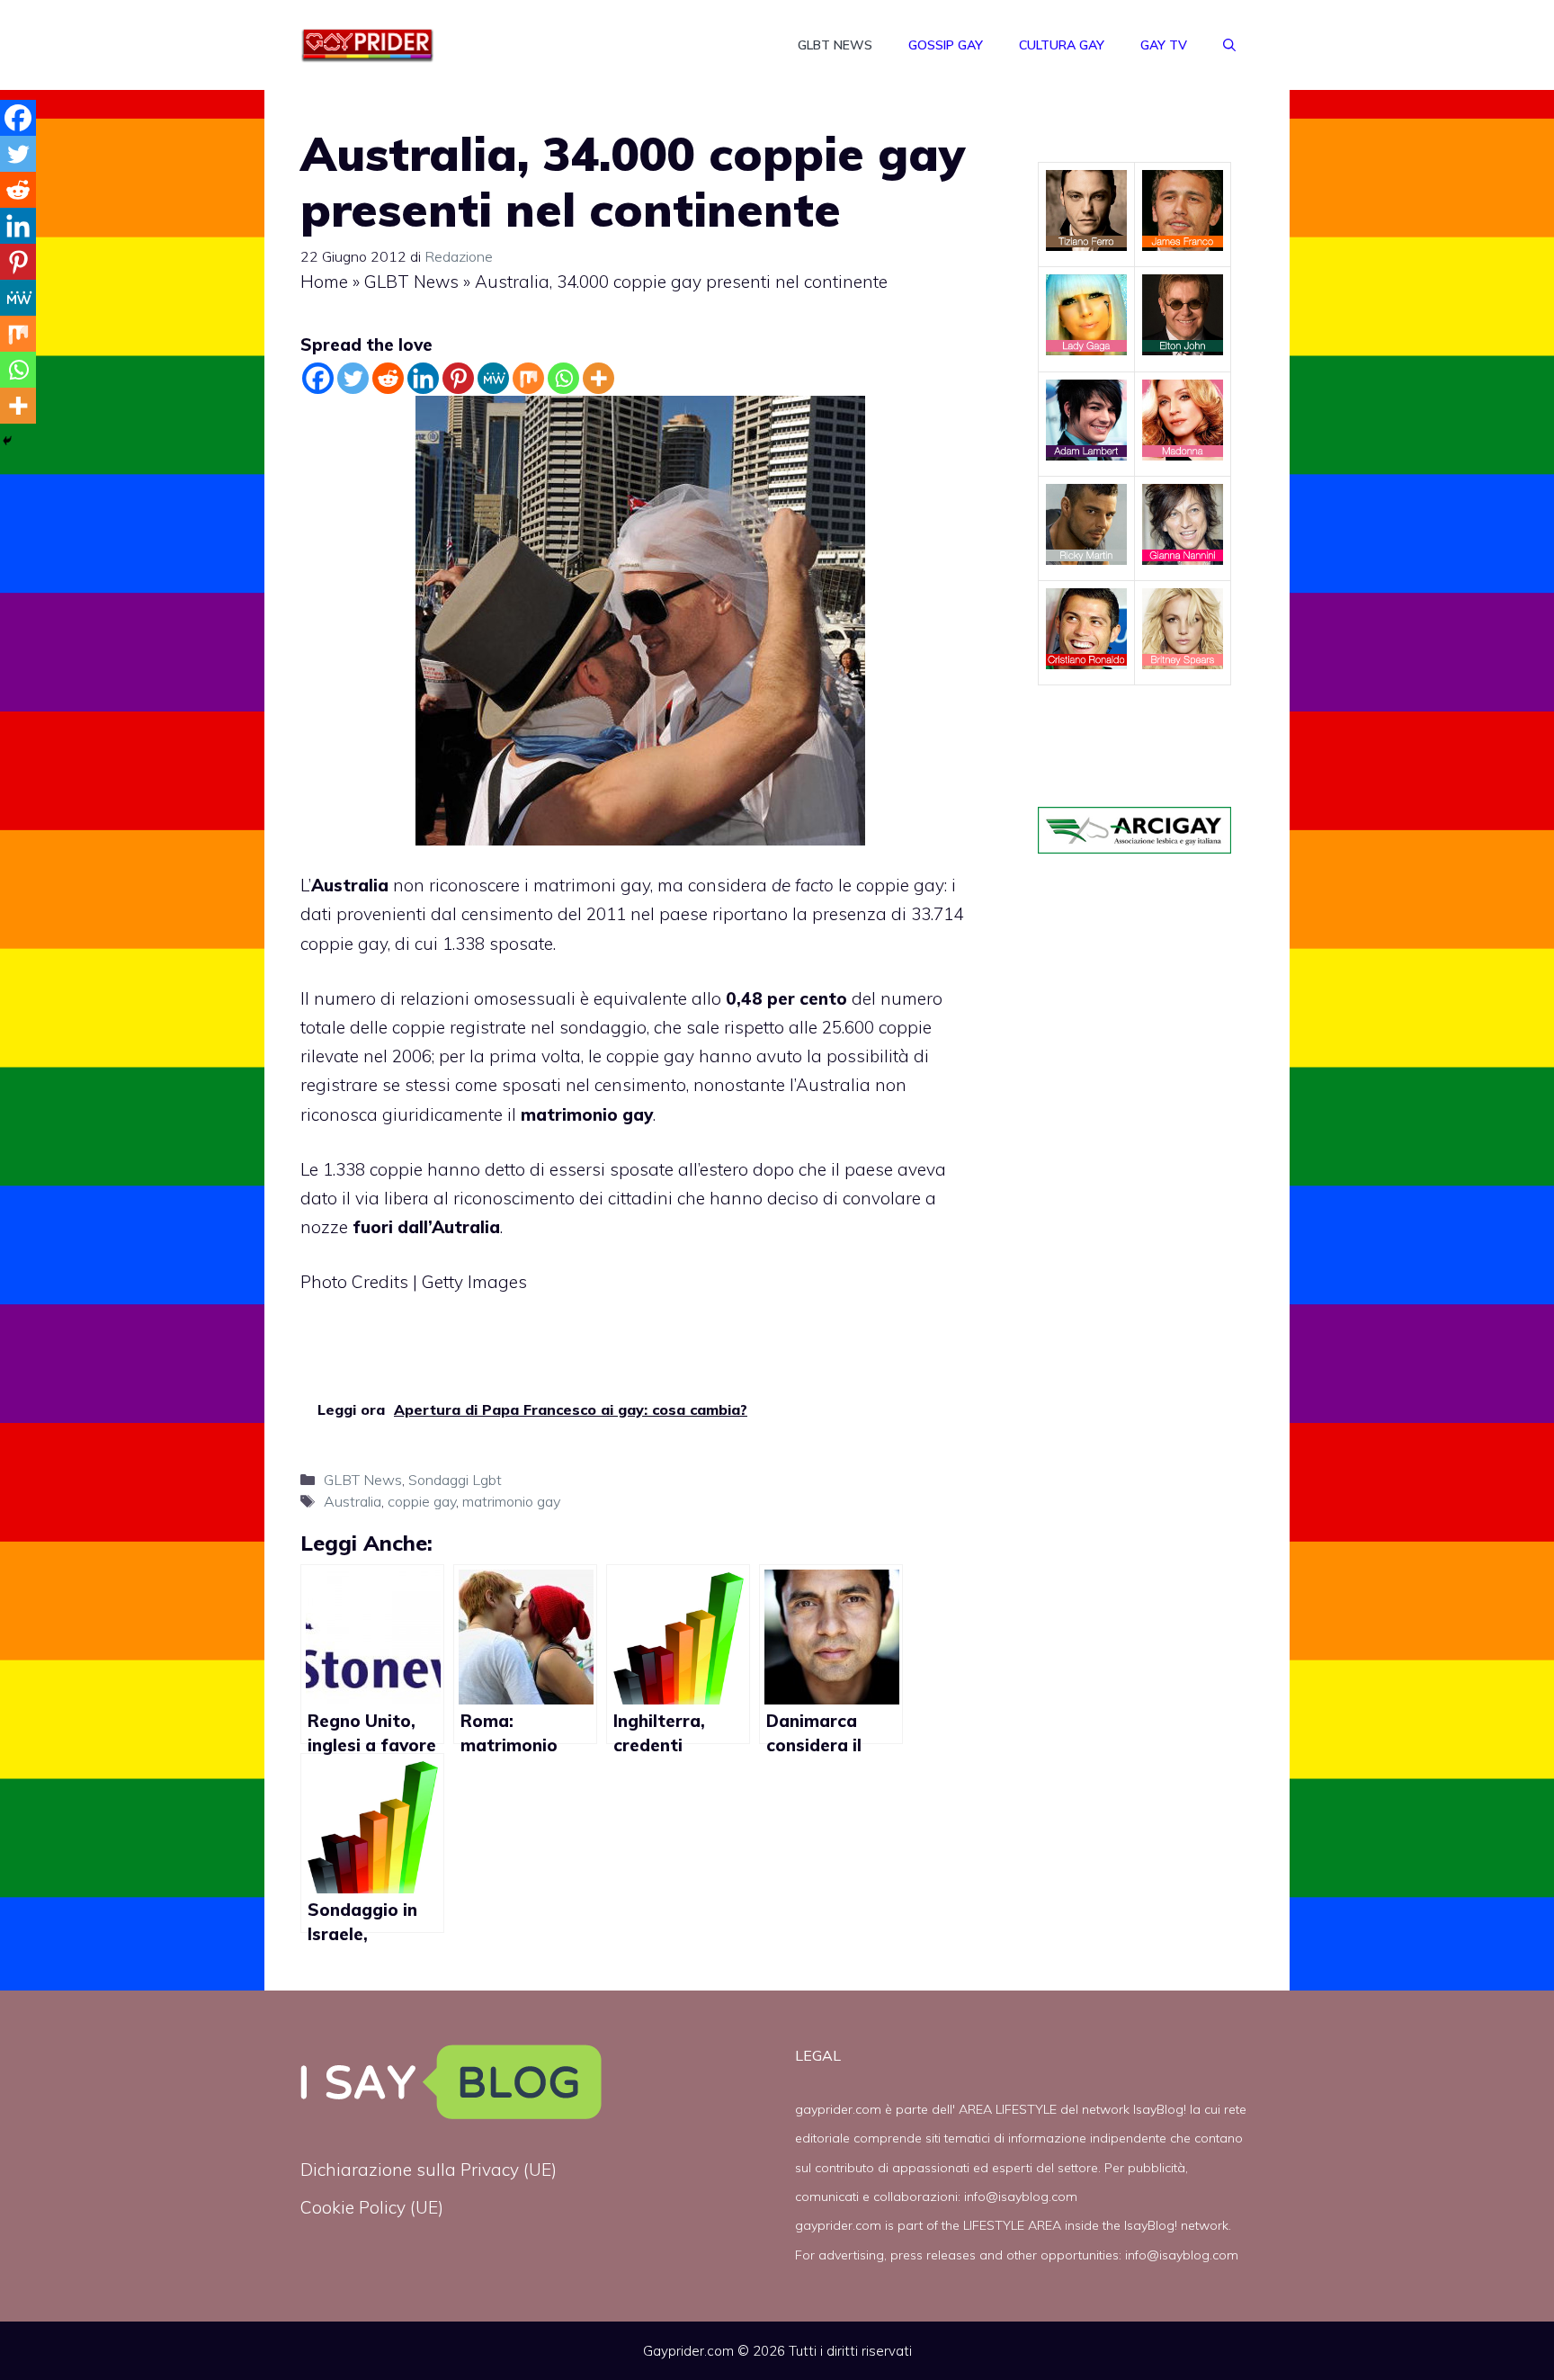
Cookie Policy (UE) (372, 2207)
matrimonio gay (511, 1501)
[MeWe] (493, 378)
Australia (350, 885)
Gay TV (1164, 45)
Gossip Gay (946, 45)
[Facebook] (318, 378)
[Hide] (7, 441)
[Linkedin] (423, 378)
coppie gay (422, 1501)
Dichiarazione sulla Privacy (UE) (429, 2170)
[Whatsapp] (563, 378)
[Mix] (528, 378)
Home (324, 282)
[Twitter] (353, 378)
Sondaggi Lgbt (455, 1480)
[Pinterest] (458, 378)
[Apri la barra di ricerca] (1229, 45)
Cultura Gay (1062, 45)
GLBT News (835, 45)
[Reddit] (388, 378)
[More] (598, 378)
